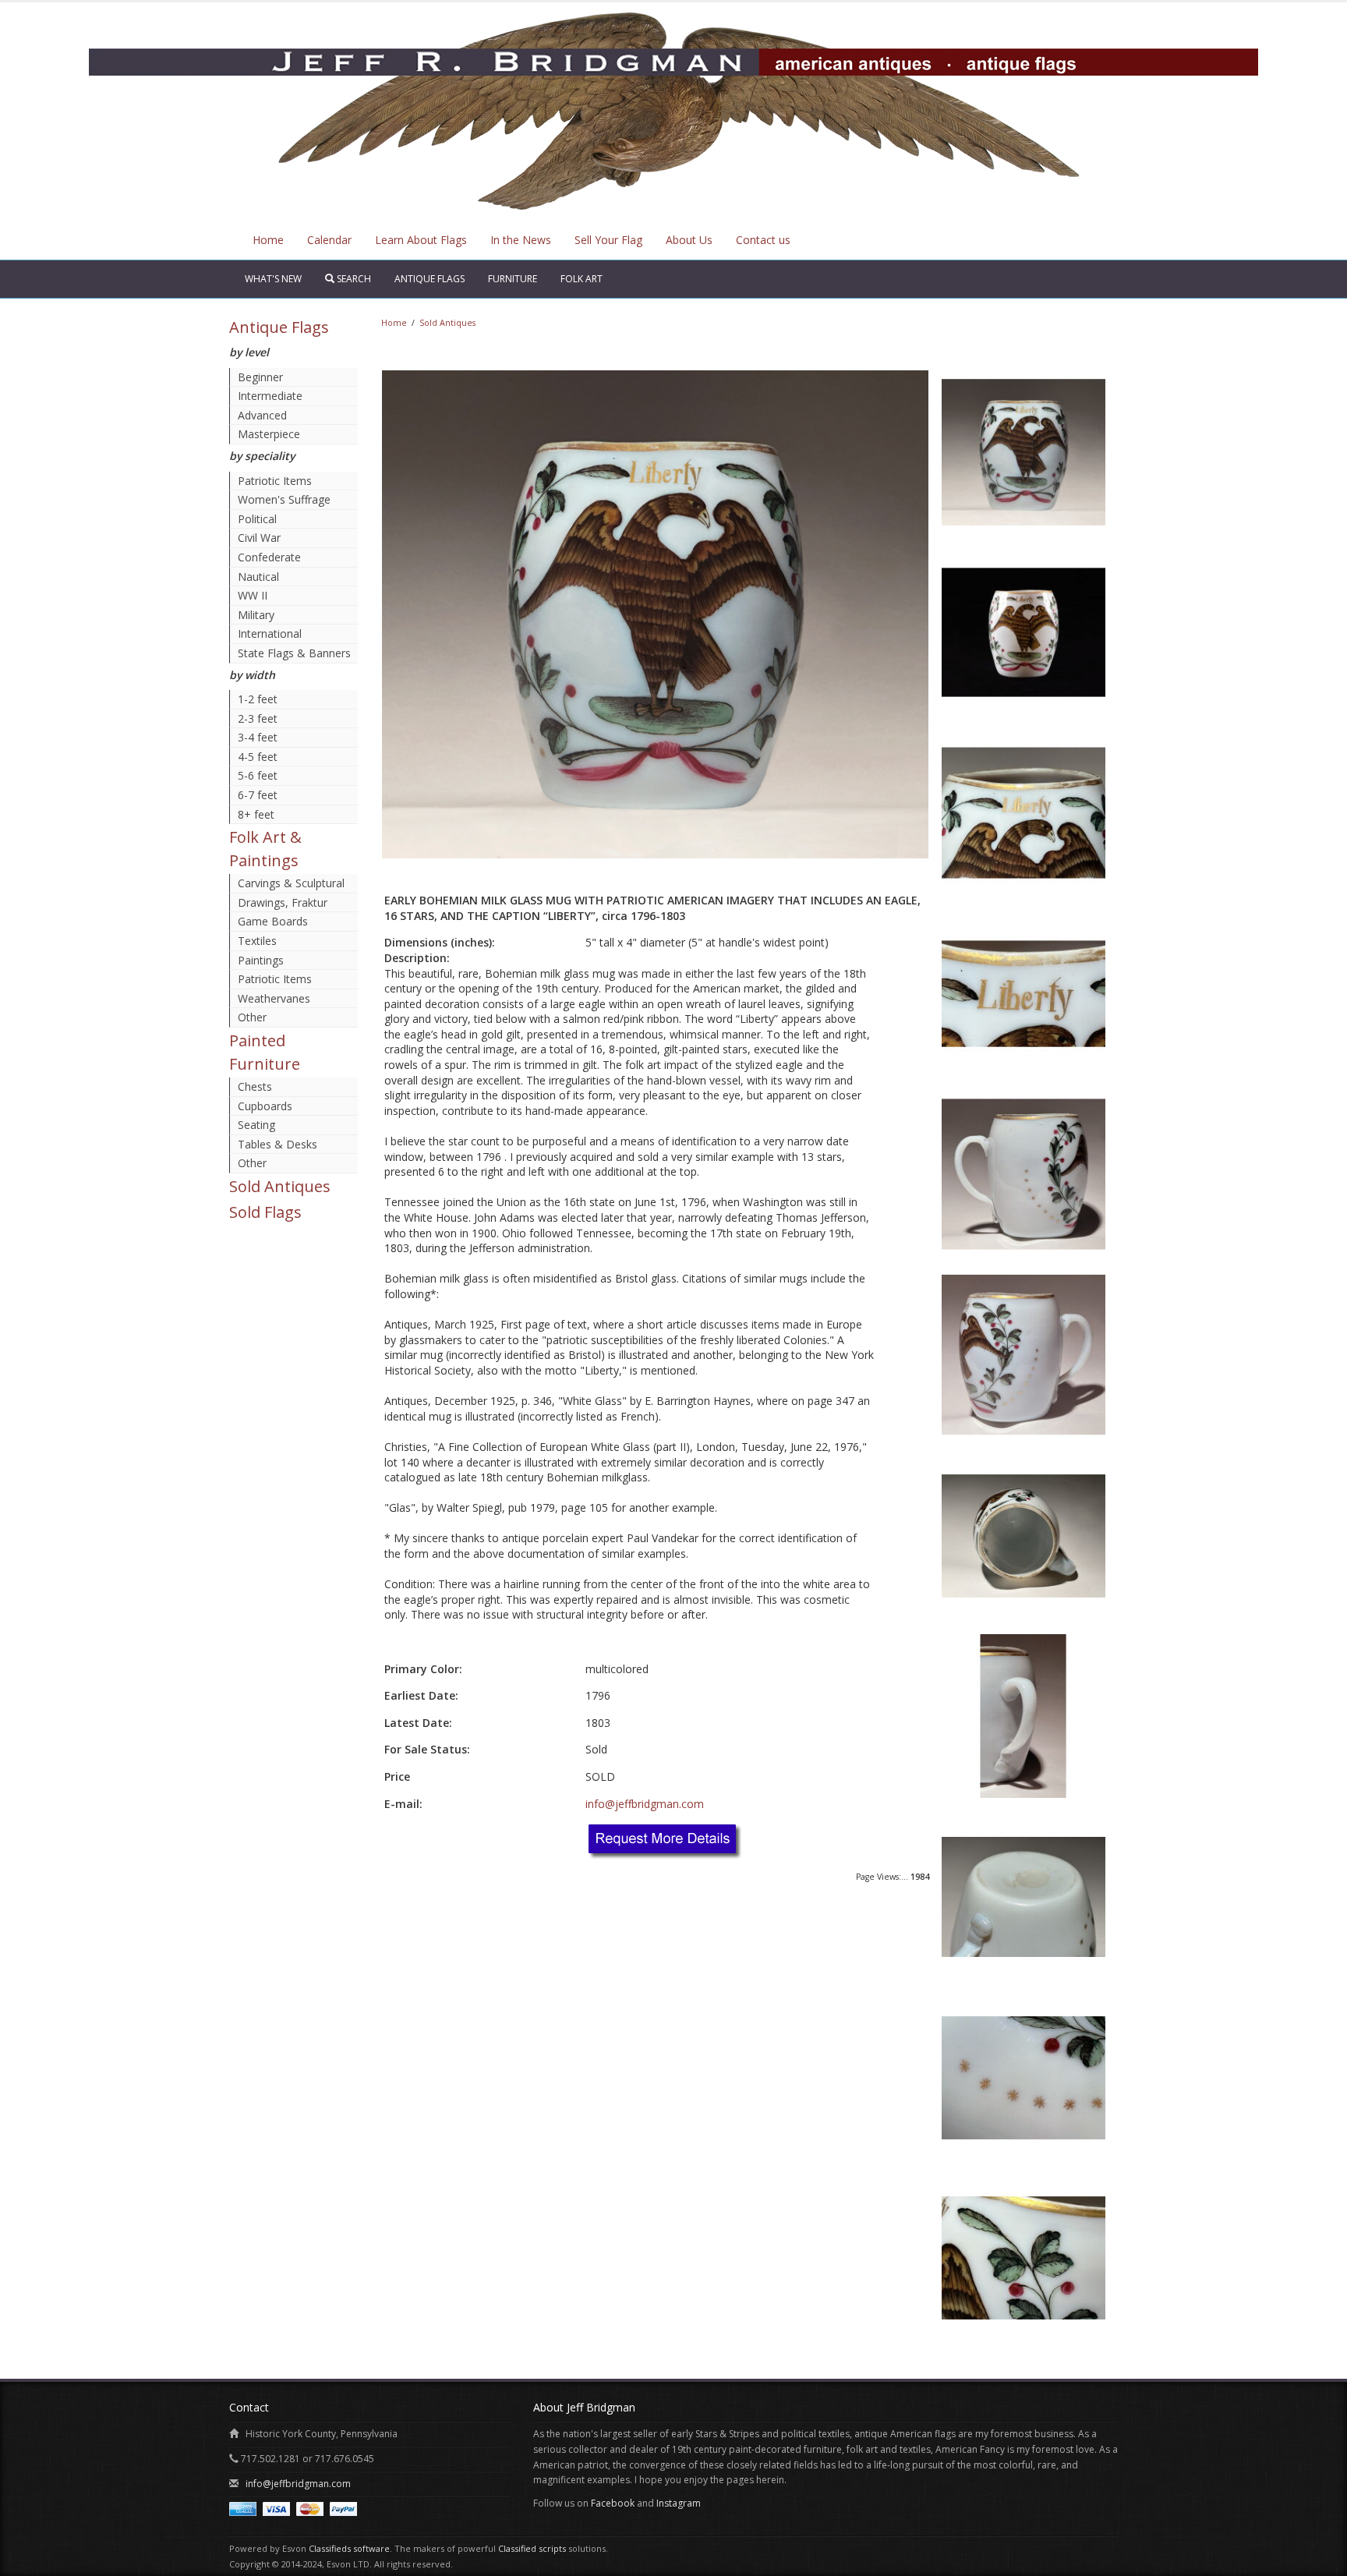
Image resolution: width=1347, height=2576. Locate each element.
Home (268, 240)
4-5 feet (258, 757)
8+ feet (256, 814)
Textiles (257, 941)
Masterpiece (269, 434)
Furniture (513, 279)
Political (257, 519)
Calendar (329, 240)
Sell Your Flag (608, 240)
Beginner (260, 377)
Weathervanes (274, 998)
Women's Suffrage (284, 499)
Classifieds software (349, 2548)
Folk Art (582, 279)
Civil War (259, 538)
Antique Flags (430, 279)
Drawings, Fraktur (283, 902)
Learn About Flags (421, 240)
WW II (253, 595)
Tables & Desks (278, 1144)
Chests (255, 1086)
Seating (256, 1125)
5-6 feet (258, 775)
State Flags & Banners (294, 653)
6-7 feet (258, 795)
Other (252, 1017)
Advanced (262, 415)
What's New (273, 279)
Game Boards (273, 921)
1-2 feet (258, 699)
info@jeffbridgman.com (645, 1804)
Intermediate (270, 396)
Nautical (258, 577)
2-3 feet (258, 718)
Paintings (261, 960)
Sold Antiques (280, 1186)
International (270, 633)
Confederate (269, 557)
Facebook (613, 2503)
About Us (689, 240)
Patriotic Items (275, 481)
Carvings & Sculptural (291, 883)
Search (353, 279)
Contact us (763, 240)
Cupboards (265, 1106)
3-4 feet (258, 737)
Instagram (679, 2503)
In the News (521, 240)
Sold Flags (265, 1212)
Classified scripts (532, 2548)
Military (256, 615)
